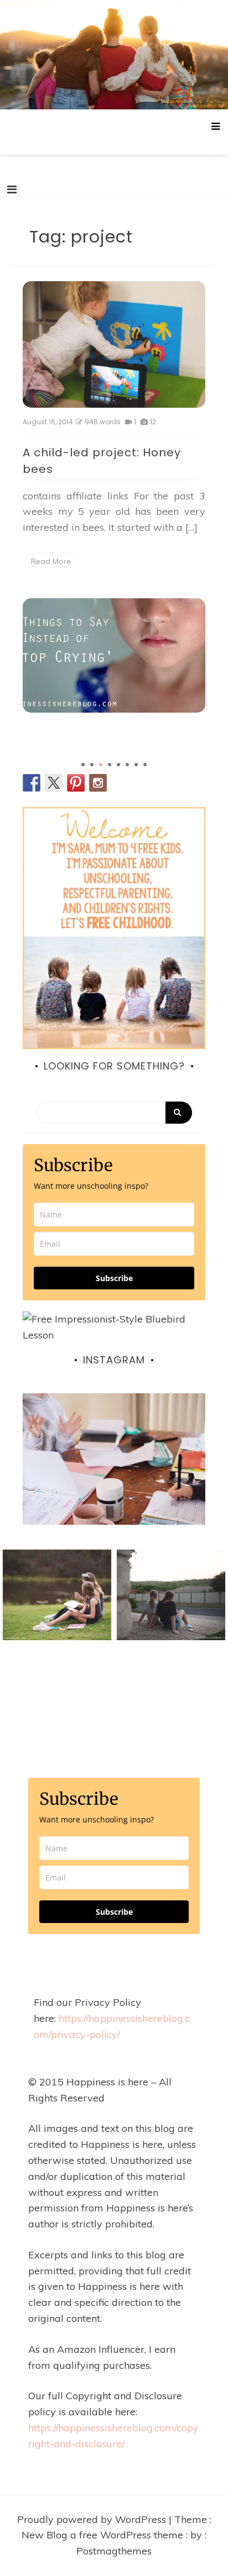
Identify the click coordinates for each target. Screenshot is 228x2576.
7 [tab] (136, 765)
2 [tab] (92, 765)
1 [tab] (83, 765)
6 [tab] (127, 765)
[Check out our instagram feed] (98, 783)
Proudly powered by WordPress (93, 2519)
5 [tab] (118, 765)
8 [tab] (145, 765)
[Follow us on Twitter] (54, 783)
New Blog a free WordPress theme (104, 2535)
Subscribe (114, 1278)
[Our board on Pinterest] (76, 783)
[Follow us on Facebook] (32, 783)
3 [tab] (101, 765)
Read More (51, 561)
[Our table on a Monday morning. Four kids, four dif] (114, 1484)
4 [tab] (110, 765)
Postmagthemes (114, 2551)
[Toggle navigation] (12, 189)
